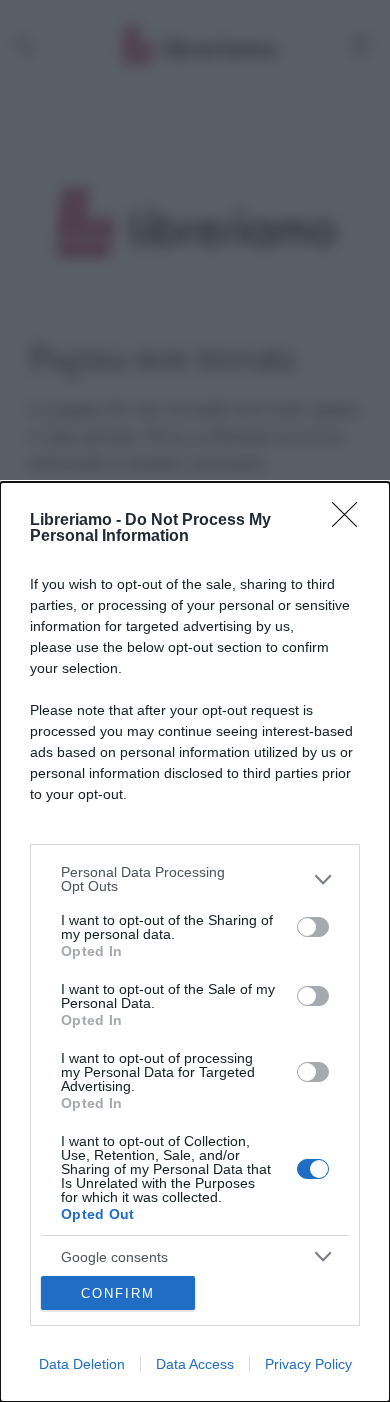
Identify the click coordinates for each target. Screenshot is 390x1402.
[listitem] (195, 879)
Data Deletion (82, 1364)
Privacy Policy (308, 1364)
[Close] (351, 521)
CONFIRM (118, 1293)
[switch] (313, 927)
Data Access (195, 1364)
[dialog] (195, 942)
